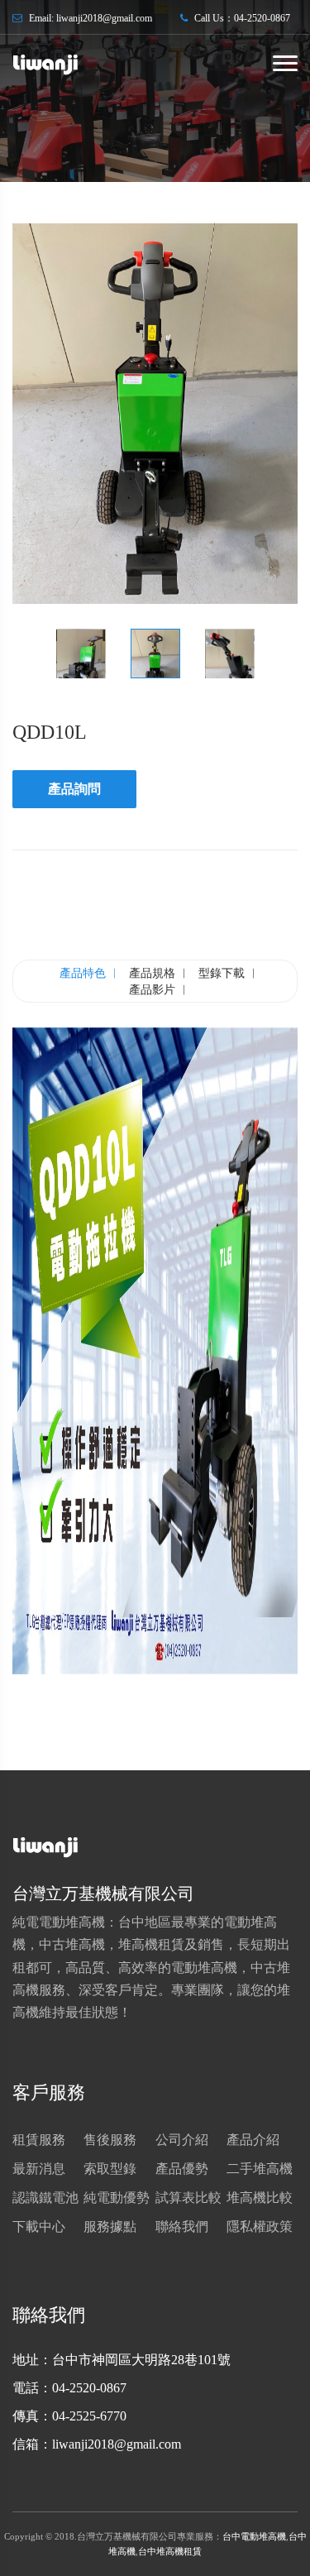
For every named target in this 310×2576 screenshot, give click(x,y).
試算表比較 (188, 2198)
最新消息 (39, 2169)
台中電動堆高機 (254, 2536)
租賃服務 (39, 2140)
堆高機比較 (260, 2198)
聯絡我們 (182, 2226)
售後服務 (110, 2140)
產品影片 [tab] (152, 990)
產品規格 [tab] (152, 973)
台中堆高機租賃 (170, 2551)
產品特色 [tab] (83, 973)
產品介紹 (253, 2140)
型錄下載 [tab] (222, 973)
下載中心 (39, 2226)
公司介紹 (182, 2140)
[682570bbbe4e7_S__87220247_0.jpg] (155, 414)
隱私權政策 (260, 2226)
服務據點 (110, 2226)
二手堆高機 (260, 2169)
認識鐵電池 (45, 2198)
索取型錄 (110, 2169)
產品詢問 (74, 789)
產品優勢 (182, 2169)
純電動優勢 (117, 2198)
